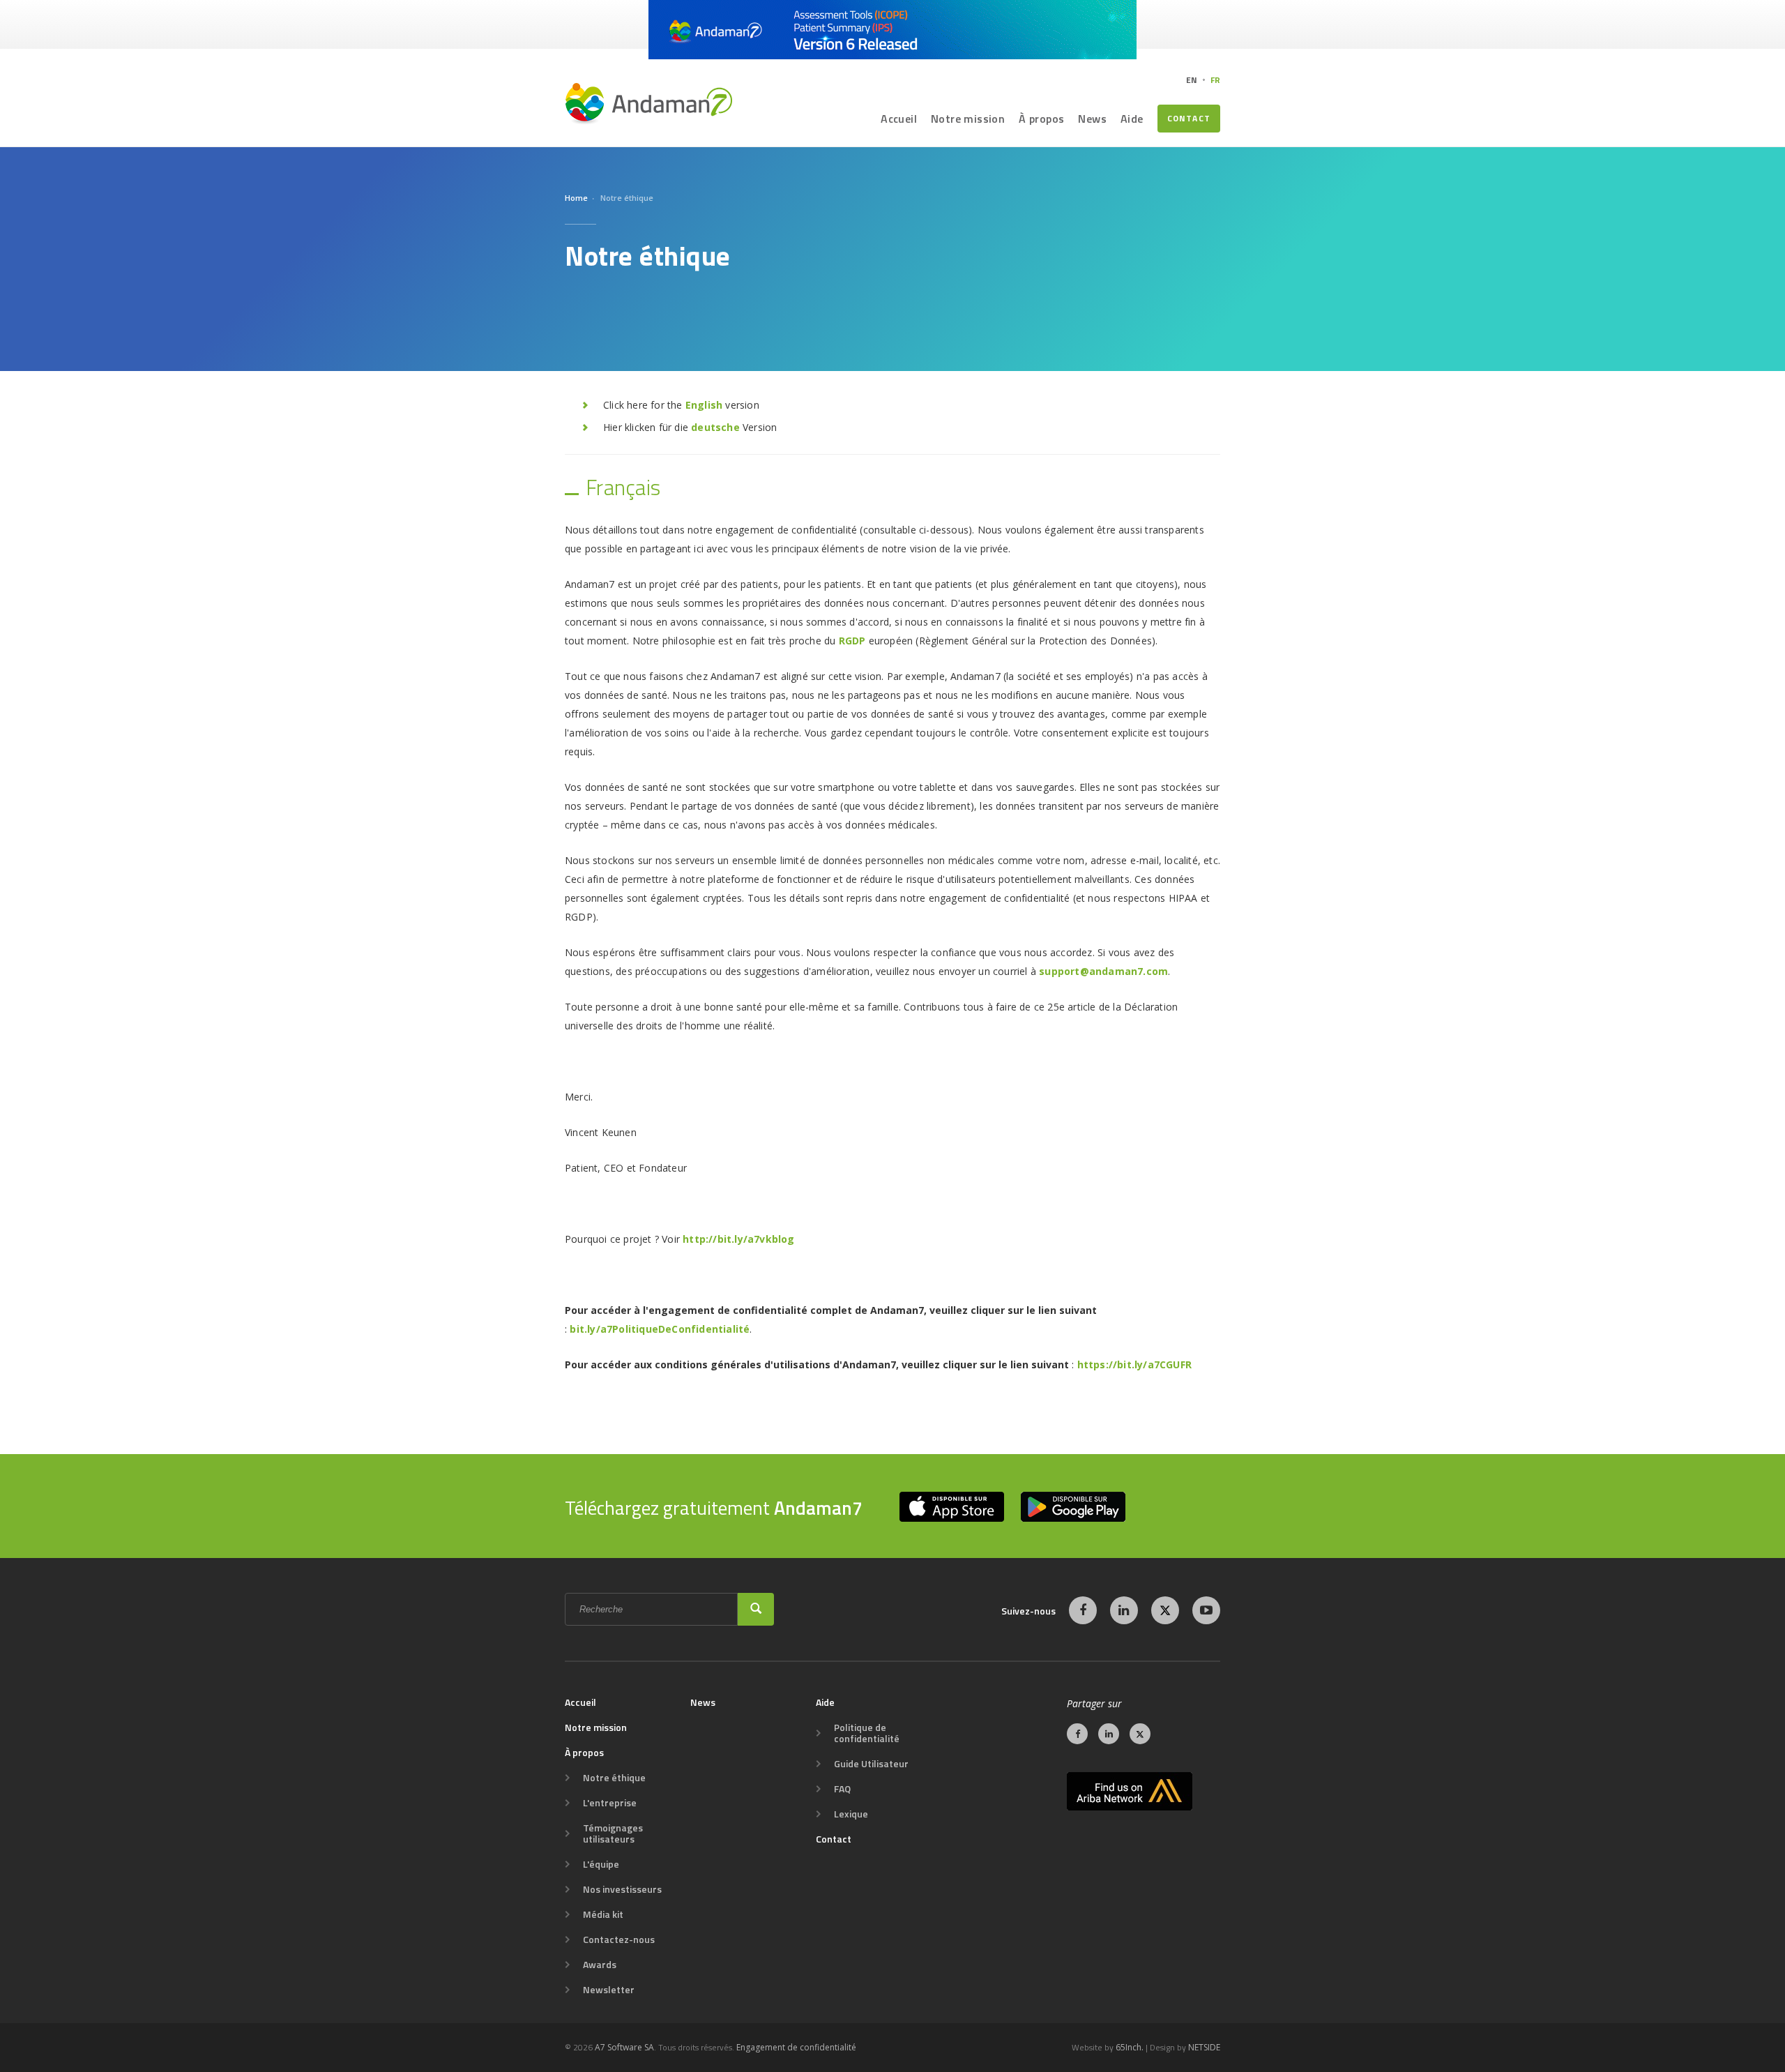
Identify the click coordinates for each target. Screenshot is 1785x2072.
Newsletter (609, 1990)
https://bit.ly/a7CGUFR (1136, 1364)
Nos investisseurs (622, 1889)
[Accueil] (648, 103)
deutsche (715, 427)
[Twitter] (1165, 1610)
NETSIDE (1204, 2047)
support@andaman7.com (1103, 971)
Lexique (851, 1814)
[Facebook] (1083, 1610)
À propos (1041, 119)
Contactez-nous (619, 1939)
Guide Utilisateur (871, 1764)
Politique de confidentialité (867, 1733)
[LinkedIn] (1124, 1610)
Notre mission (968, 119)
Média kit (603, 1914)
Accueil (899, 119)
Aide (1132, 119)
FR (1215, 80)
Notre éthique (614, 1778)
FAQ (842, 1789)
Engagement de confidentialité (796, 2047)
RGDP (852, 641)
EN (1192, 80)
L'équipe (601, 1864)
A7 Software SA (624, 2047)
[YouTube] (1206, 1610)
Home (576, 198)
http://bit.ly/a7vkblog (738, 1239)
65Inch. (1130, 2047)
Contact (1189, 118)
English (704, 405)
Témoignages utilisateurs (613, 1833)
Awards (600, 1965)
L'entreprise (610, 1803)
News (1092, 119)
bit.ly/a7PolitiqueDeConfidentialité (660, 1329)
